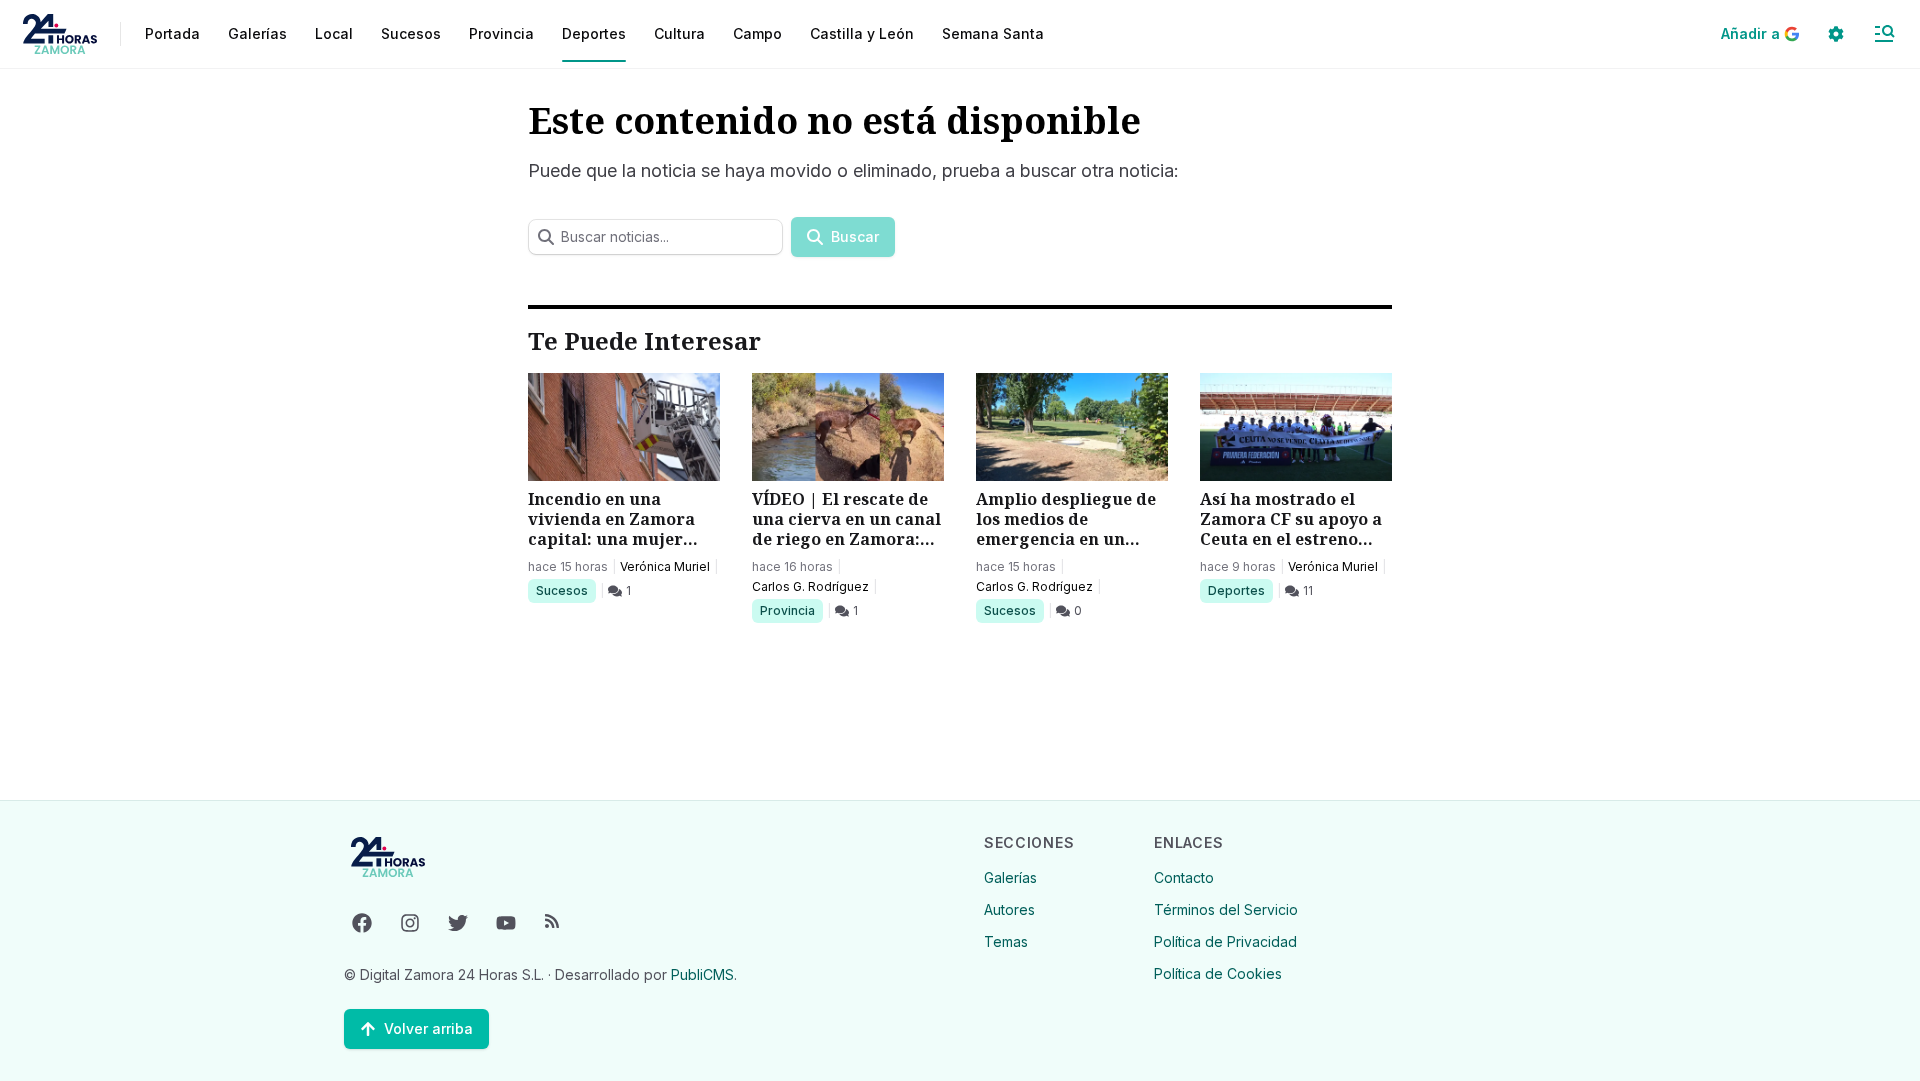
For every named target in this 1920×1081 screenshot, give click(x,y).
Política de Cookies (1218, 973)
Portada (172, 33)
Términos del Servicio (1226, 909)
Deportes (1238, 590)
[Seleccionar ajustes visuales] (1836, 34)
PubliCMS (702, 974)
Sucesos (565, 590)
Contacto (1184, 877)
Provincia (790, 610)
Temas (1006, 941)
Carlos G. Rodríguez (810, 586)
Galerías (257, 33)
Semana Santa (993, 33)
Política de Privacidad (1225, 941)
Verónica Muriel (665, 566)
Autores (1009, 909)
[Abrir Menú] (1884, 34)
